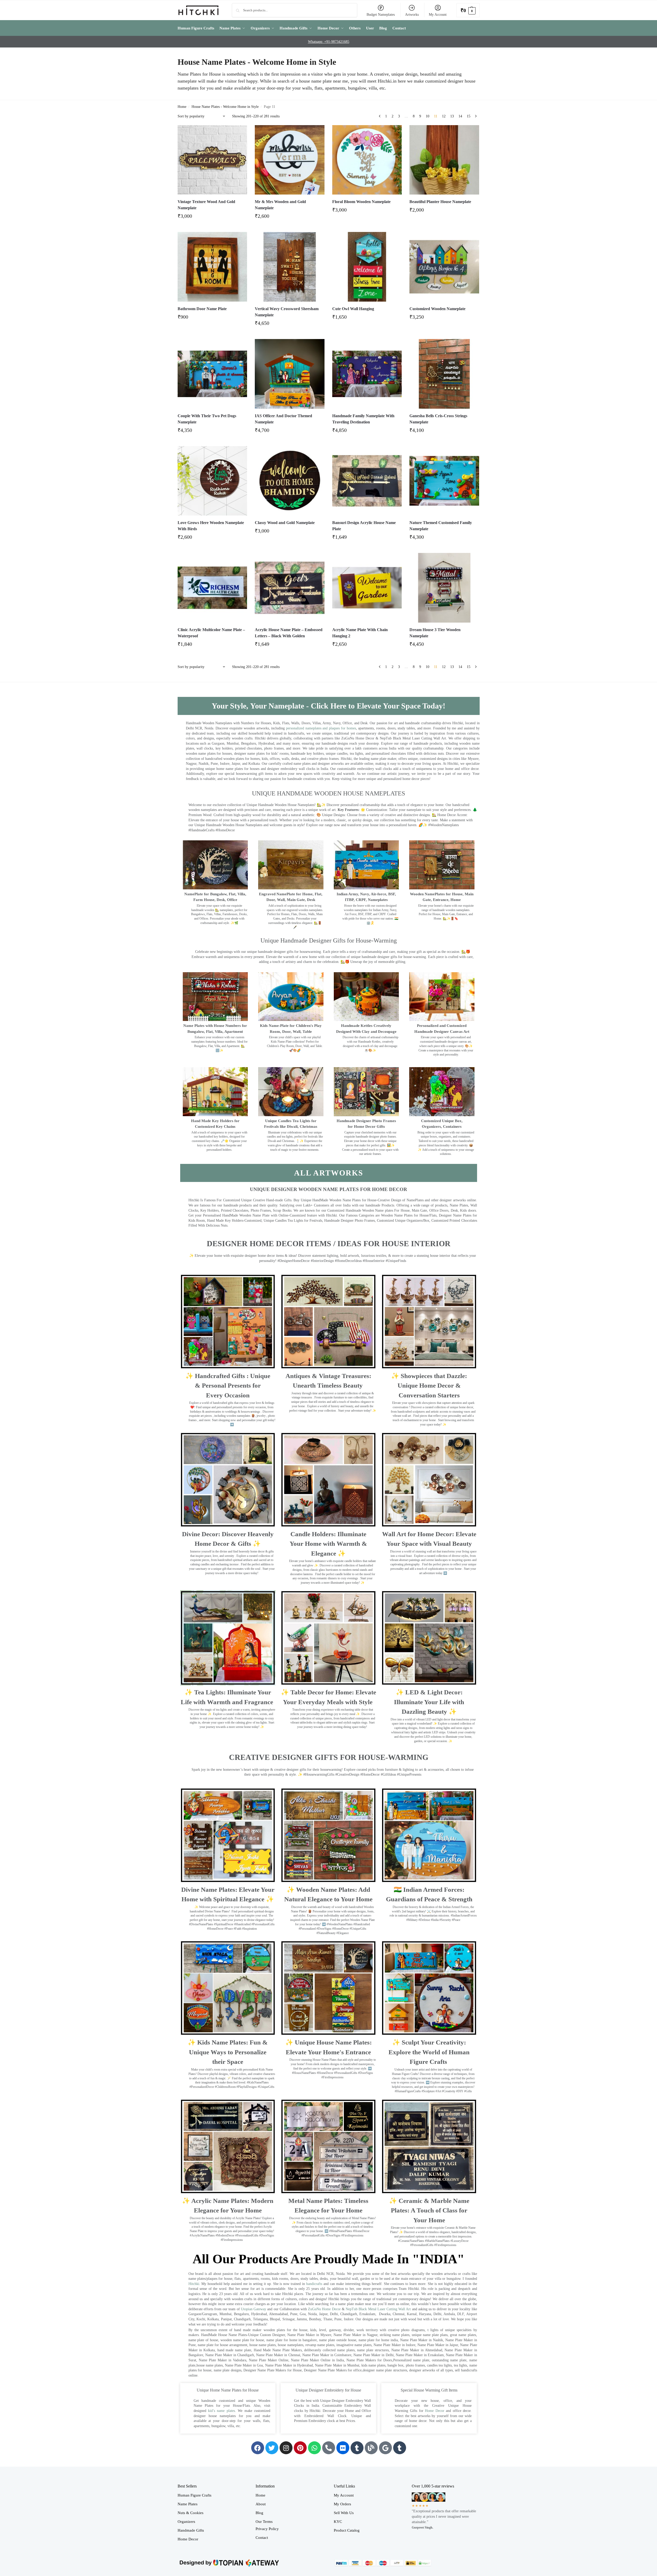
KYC (338, 2522)
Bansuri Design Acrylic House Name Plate (364, 526)
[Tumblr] (357, 2448)
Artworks (412, 15)
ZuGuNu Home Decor (324, 2309)
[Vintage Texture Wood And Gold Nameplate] (212, 160)
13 (452, 116)
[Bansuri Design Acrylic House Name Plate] (367, 481)
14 (460, 116)
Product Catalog (347, 2530)
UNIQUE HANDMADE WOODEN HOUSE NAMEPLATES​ (328, 793)
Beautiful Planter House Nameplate (440, 202)
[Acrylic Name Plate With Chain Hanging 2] (367, 588)
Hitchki (194, 2284)
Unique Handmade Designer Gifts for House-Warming (329, 940)
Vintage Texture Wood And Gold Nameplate (206, 205)
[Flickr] (343, 2448)
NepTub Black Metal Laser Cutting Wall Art (379, 2309)
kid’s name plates (221, 2411)
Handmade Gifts (191, 2530)
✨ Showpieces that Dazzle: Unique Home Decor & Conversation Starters (429, 1386)
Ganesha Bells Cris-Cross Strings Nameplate (438, 419)
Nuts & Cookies (191, 2513)
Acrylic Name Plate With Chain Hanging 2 (360, 633)
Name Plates (188, 2504)
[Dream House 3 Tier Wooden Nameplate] (444, 588)
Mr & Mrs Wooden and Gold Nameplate (280, 205)
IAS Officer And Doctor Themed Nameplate (283, 419)
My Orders (342, 2504)
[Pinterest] (300, 2448)
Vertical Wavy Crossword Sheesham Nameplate (287, 312)
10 (428, 116)
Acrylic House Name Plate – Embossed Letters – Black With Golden (289, 633)
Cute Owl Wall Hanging (353, 309)
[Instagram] (286, 2448)
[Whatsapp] (314, 2448)
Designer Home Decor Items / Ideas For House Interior (329, 1243)
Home (182, 107)
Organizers (186, 2522)
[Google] (385, 2448)
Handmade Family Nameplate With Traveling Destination (363, 419)
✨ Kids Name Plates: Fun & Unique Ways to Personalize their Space (228, 2052)
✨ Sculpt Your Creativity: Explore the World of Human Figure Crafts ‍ (429, 2052)
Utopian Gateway (254, 2309)
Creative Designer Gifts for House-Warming (329, 1757)
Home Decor (435, 2411)
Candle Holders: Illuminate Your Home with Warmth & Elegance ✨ (328, 1544)
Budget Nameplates (381, 15)
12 (444, 116)
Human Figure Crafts (195, 2495)
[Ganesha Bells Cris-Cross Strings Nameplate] (444, 374)
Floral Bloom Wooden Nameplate (361, 202)
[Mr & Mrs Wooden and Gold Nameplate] (290, 160)
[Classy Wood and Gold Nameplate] (290, 481)
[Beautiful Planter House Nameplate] (444, 160)
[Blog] (371, 2448)
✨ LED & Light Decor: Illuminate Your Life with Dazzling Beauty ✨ (429, 1702)
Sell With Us (344, 2513)
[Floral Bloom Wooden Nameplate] (367, 160)
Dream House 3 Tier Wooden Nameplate (435, 633)
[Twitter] (272, 2448)
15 (469, 116)
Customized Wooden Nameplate (437, 309)
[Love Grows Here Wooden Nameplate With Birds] (212, 481)
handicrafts (314, 2284)
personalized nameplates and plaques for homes (321, 728)
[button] (468, 10)
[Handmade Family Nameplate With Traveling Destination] (367, 374)
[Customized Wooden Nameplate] (444, 267)
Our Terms (264, 2522)
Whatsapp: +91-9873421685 (329, 42)
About (261, 2504)
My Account (438, 15)
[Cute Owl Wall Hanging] (367, 267)
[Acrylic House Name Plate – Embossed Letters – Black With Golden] (290, 588)
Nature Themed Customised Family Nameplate (441, 526)
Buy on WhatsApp (215, 218)
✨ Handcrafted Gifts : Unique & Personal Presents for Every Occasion (228, 1386)
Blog (259, 2513)
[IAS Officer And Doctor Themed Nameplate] (290, 374)
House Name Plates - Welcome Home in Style (225, 107)
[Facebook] (258, 2448)
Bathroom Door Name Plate (202, 309)
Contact (262, 2538)
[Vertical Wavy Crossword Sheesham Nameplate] (290, 267)
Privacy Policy (267, 2529)
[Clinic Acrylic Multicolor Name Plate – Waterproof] (212, 588)
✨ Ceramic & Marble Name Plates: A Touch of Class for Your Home (429, 2210)
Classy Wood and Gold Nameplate (285, 523)
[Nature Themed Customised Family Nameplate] (444, 481)
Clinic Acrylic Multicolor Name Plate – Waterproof (211, 633)
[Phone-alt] (329, 2448)
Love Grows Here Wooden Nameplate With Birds (211, 526)
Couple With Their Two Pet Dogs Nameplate (207, 419)
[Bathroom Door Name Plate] (212, 267)
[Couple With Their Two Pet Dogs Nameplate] (212, 374)
